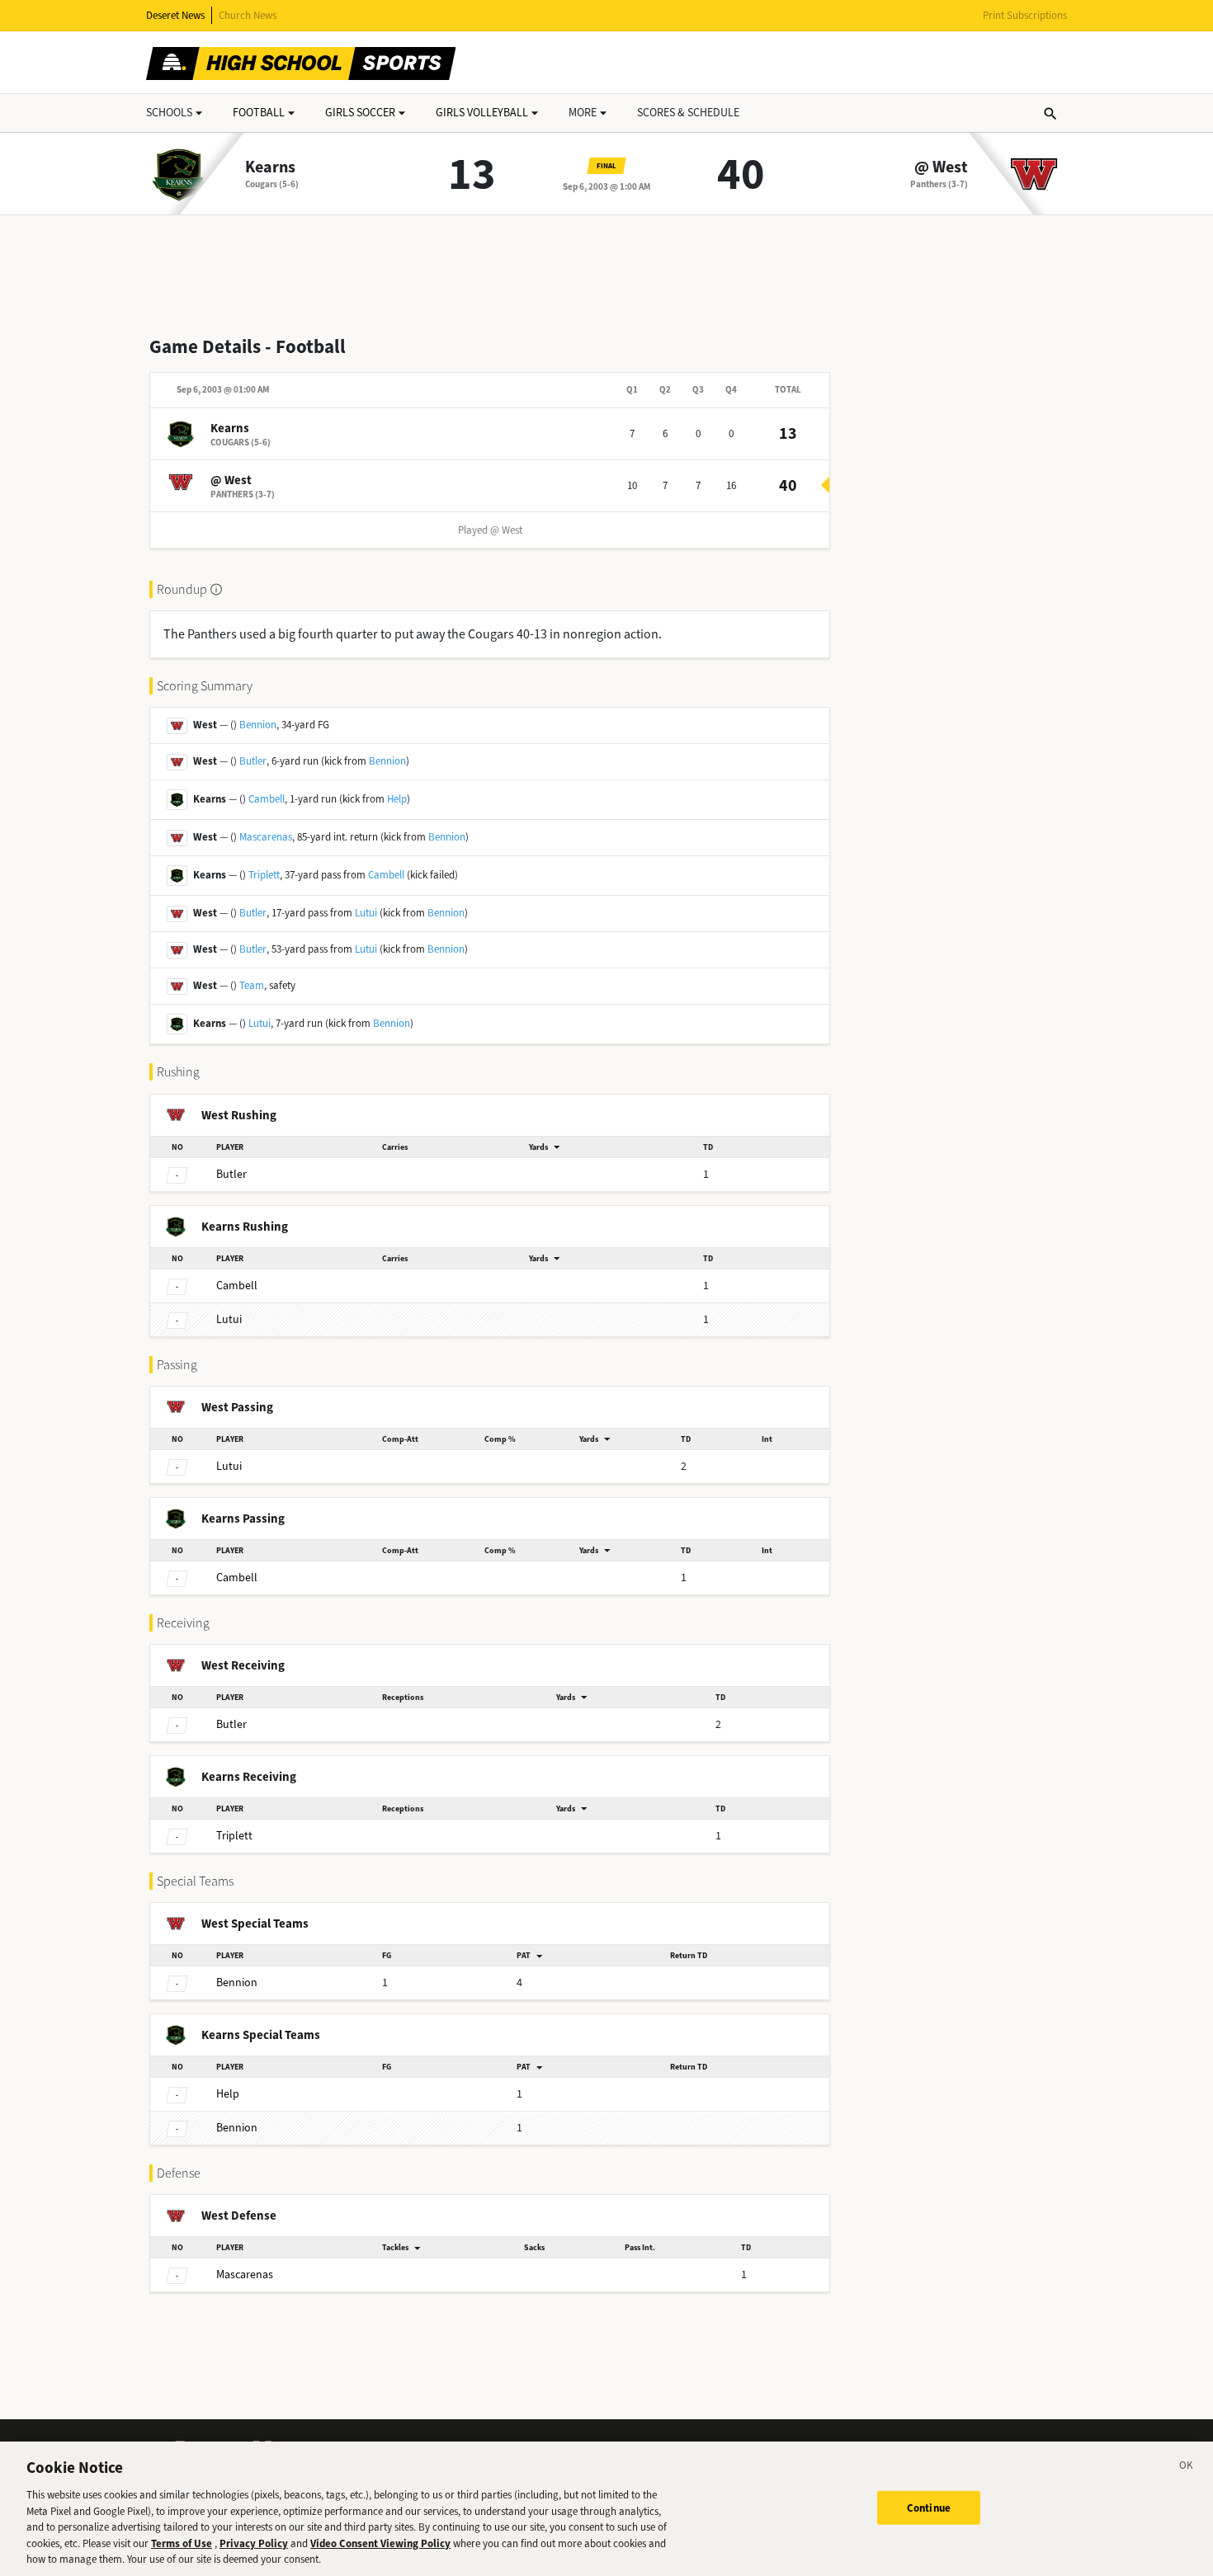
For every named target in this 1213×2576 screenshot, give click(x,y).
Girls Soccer (360, 113)
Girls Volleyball (482, 113)
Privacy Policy (254, 2543)
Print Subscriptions (1025, 15)
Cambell (267, 799)
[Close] (1187, 2468)
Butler (253, 761)
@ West (941, 167)
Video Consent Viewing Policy (380, 2543)
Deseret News (175, 15)
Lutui (366, 913)
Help (397, 799)
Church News (248, 15)
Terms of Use (182, 2543)
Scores (688, 113)
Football (259, 113)
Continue (929, 2507)
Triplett (264, 875)
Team (252, 985)
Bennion (258, 725)
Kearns (270, 167)
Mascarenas (266, 837)
